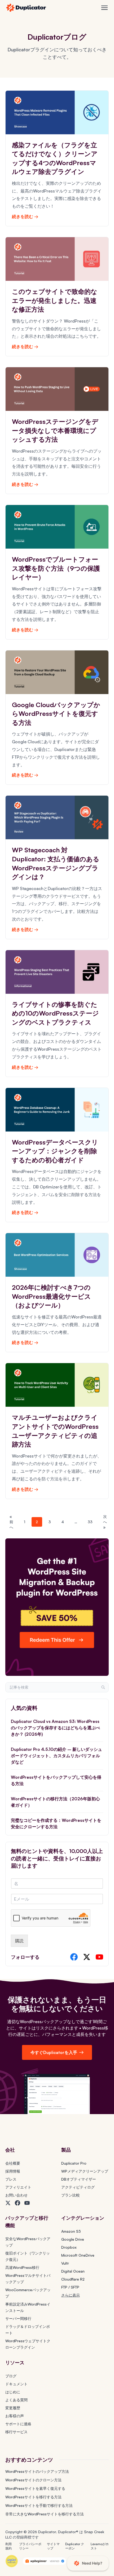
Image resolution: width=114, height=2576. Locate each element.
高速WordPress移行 (22, 2267)
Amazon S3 (71, 2231)
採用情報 (13, 2171)
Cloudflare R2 (73, 2279)
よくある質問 (16, 2400)
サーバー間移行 (18, 2318)
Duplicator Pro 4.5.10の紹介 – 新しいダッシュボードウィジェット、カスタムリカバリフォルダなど (56, 1756)
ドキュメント (16, 2384)
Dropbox (69, 2247)
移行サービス (16, 2432)
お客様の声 (15, 2416)
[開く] (104, 8)
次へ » (105, 1522)
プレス (11, 2179)
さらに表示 (71, 2295)
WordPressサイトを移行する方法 (33, 2497)
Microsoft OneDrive (78, 2255)
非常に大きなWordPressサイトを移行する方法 (45, 2514)
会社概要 (13, 2163)
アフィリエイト (18, 2187)
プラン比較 (71, 2195)
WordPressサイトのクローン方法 (33, 2480)
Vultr (65, 2263)
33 (90, 1522)
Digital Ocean (73, 2271)
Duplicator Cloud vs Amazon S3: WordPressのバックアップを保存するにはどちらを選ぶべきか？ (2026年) (55, 1728)
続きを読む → (25, 216)
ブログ (11, 2376)
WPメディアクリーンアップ (85, 2171)
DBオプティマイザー (79, 2179)
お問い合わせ (16, 2195)
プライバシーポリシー (30, 2546)
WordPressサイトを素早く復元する (35, 2488)
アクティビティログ (78, 2187)
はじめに (13, 2392)
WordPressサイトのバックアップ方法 (37, 2471)
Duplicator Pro (74, 2163)
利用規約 (8, 2546)
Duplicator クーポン (75, 2546)
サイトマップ (53, 2546)
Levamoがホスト (100, 2546)
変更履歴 (13, 2408)
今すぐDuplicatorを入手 (54, 2052)
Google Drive (73, 2239)
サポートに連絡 (18, 2424)
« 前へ (11, 1522)
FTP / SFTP (70, 2287)
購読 (19, 1941)
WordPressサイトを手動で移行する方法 (39, 2505)
